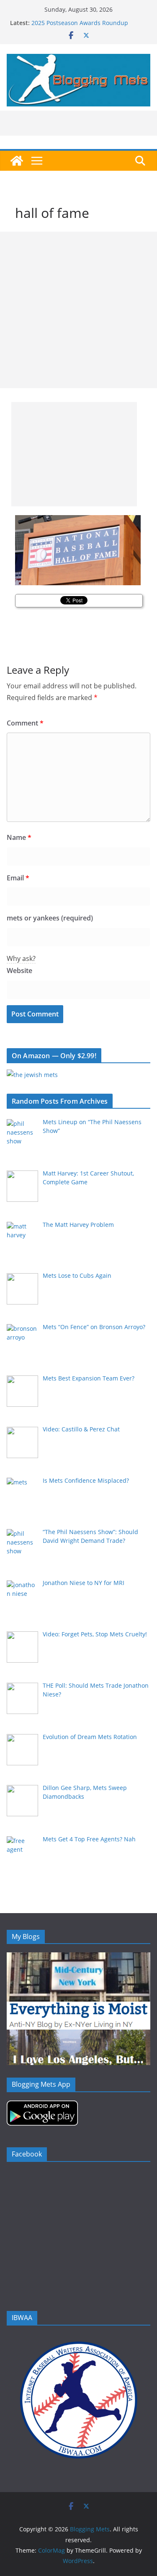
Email (18, 878)
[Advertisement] (78, 310)
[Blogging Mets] (17, 161)
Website (19, 971)
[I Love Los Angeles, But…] (78, 2035)
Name (19, 837)
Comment (25, 723)
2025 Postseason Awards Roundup (80, 23)
